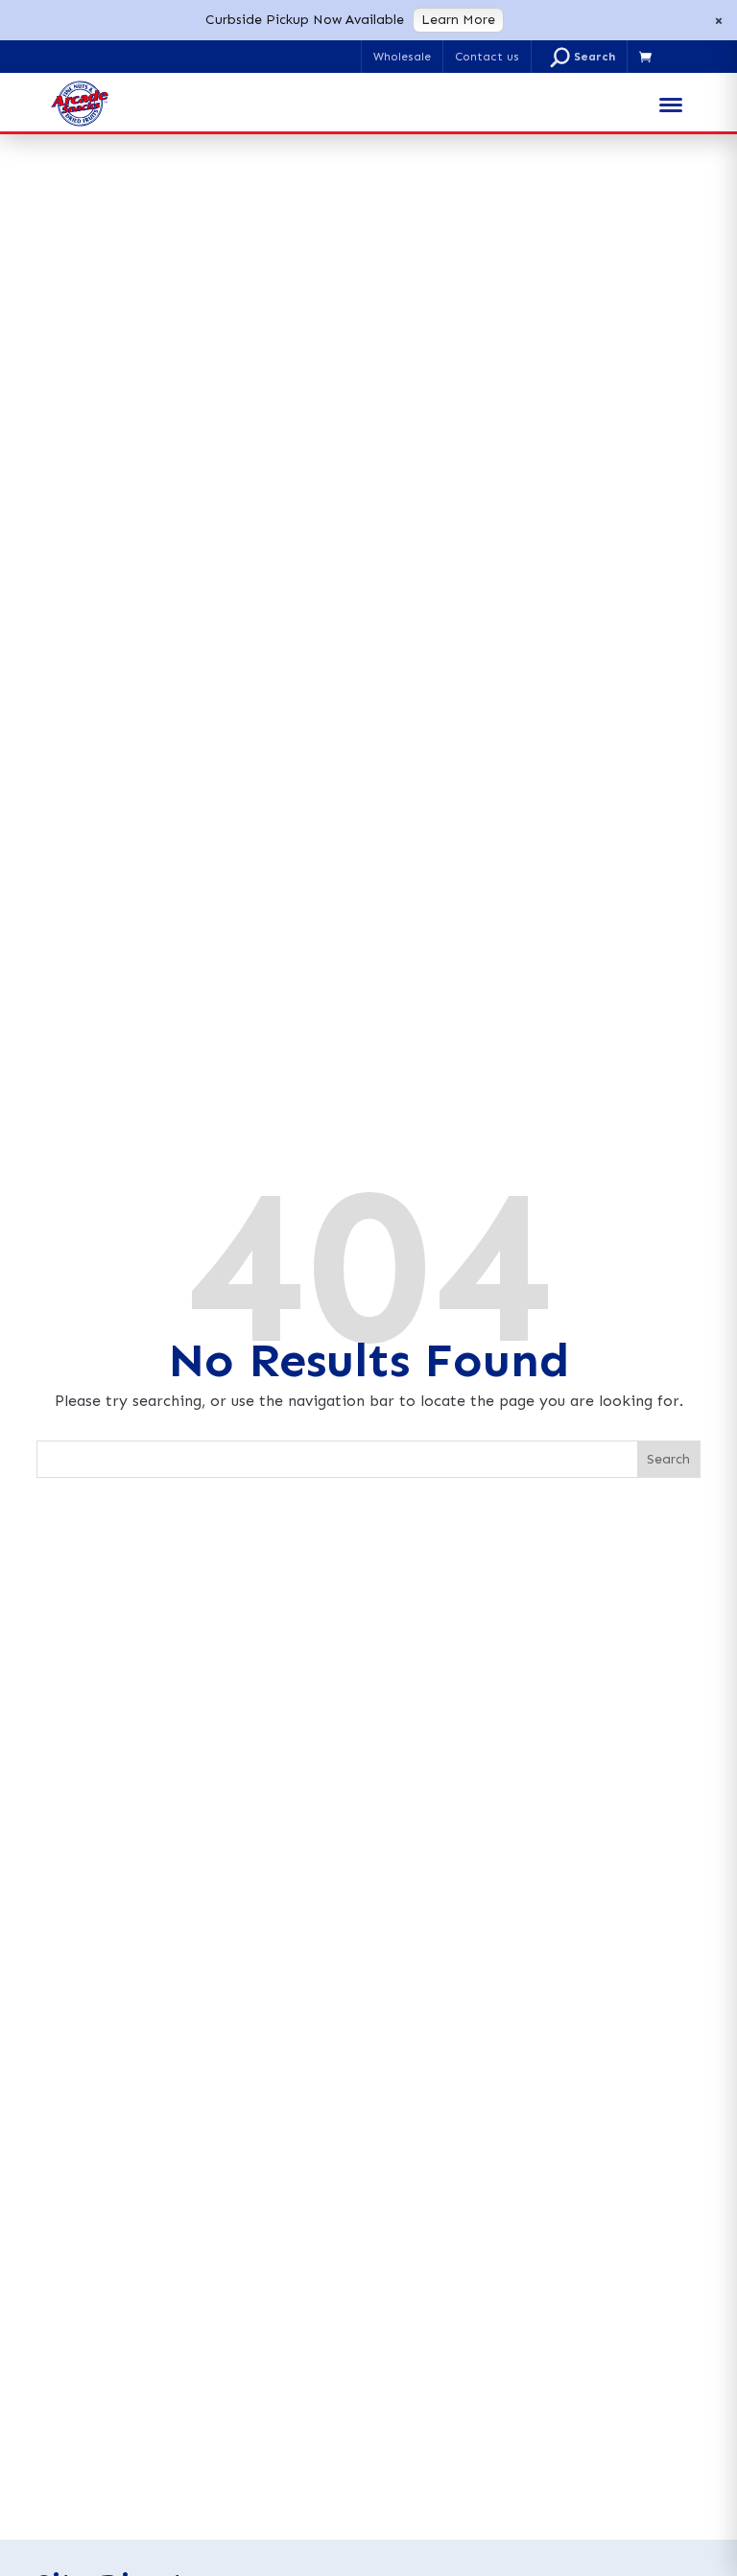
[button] (583, 57)
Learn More (458, 20)
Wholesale (402, 57)
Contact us (487, 57)
